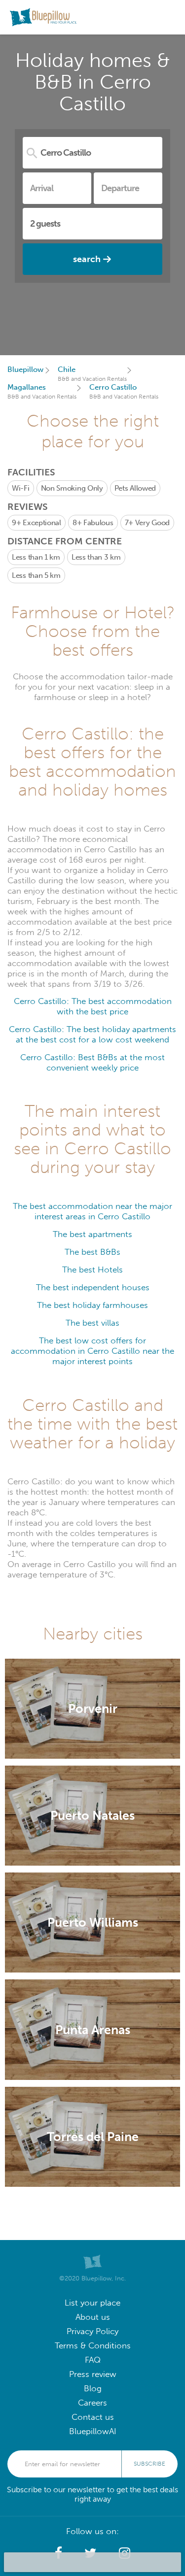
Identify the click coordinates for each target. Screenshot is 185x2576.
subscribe (149, 2464)
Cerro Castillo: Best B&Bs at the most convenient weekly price (92, 1063)
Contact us (93, 2417)
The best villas (92, 1323)
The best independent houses (93, 1288)
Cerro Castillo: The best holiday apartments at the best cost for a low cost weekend (92, 1035)
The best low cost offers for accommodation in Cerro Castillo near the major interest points (92, 1351)
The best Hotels (92, 1270)
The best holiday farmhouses (92, 1305)
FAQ (93, 2360)
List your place (92, 2303)
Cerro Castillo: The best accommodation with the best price (93, 1006)
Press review (93, 2374)
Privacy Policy (92, 2331)
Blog (93, 2389)
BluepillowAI (93, 2431)
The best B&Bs (92, 1252)
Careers (92, 2403)
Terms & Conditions (93, 2346)
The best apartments (92, 1234)
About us (93, 2317)
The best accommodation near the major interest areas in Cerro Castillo (92, 1211)
